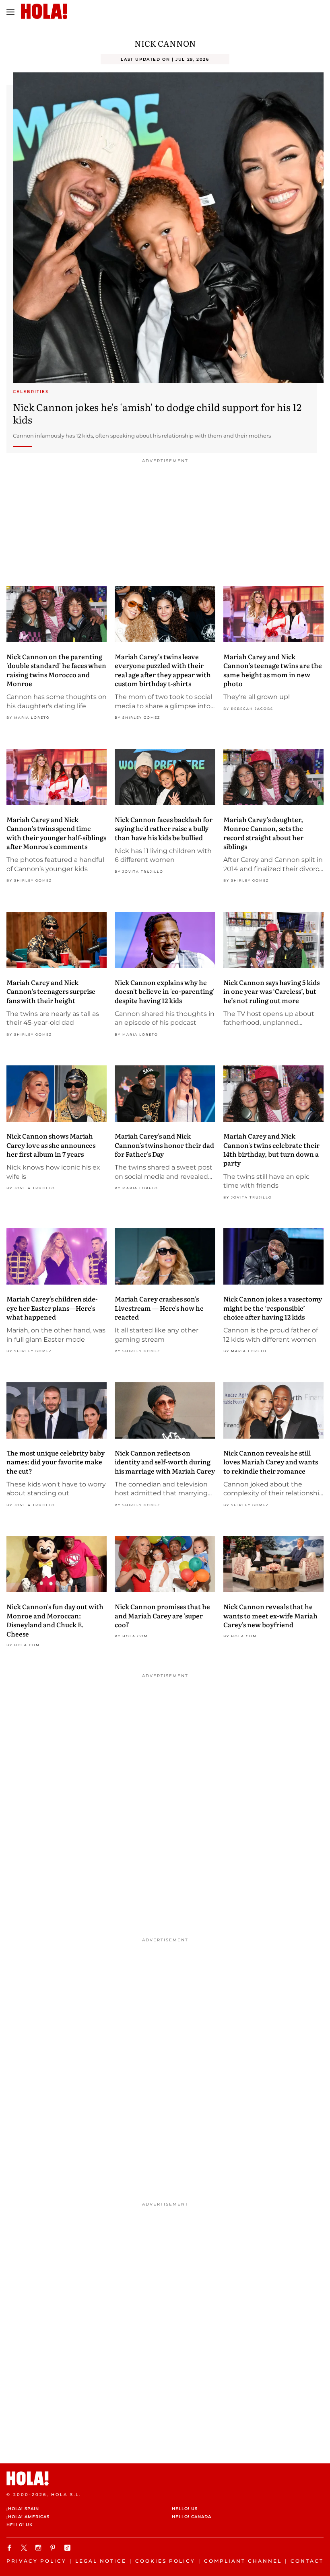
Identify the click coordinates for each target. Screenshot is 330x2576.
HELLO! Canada (192, 2517)
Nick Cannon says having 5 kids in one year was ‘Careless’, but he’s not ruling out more (271, 991)
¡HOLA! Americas (28, 2517)
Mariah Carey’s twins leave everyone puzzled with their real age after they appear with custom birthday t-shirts (163, 670)
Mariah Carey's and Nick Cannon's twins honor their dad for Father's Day (164, 1145)
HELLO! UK (20, 2525)
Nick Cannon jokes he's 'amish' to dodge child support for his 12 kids (157, 413)
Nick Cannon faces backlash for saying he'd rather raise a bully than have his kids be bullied (164, 828)
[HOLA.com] (165, 2478)
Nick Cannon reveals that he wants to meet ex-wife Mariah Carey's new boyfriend (270, 1615)
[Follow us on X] (25, 2548)
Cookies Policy (165, 2561)
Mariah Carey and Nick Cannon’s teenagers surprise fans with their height (51, 991)
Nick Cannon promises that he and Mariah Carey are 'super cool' (162, 1615)
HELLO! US (185, 2509)
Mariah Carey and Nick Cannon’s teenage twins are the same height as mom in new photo (273, 670)
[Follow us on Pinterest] (54, 2548)
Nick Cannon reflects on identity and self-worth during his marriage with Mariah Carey (165, 1462)
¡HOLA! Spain (23, 2509)
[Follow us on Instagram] (39, 2548)
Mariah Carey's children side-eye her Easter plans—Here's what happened (52, 1308)
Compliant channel (243, 2561)
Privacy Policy (36, 2561)
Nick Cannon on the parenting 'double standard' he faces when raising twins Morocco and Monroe (56, 670)
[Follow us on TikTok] (68, 2548)
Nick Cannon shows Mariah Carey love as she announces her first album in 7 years (51, 1145)
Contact (307, 2561)
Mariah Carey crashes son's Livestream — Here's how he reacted (159, 1308)
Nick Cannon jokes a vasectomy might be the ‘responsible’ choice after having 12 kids (273, 1308)
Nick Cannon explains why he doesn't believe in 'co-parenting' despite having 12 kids (165, 991)
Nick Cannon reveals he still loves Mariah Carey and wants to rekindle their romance (271, 1462)
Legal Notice (101, 2561)
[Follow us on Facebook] (10, 2548)
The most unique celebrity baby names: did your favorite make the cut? (56, 1462)
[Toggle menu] (10, 12)
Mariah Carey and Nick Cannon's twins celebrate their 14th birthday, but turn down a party (271, 1149)
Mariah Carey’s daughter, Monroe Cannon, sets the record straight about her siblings (263, 833)
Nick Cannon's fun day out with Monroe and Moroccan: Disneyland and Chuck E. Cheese (55, 1620)
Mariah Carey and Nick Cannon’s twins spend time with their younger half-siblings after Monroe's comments (56, 833)
